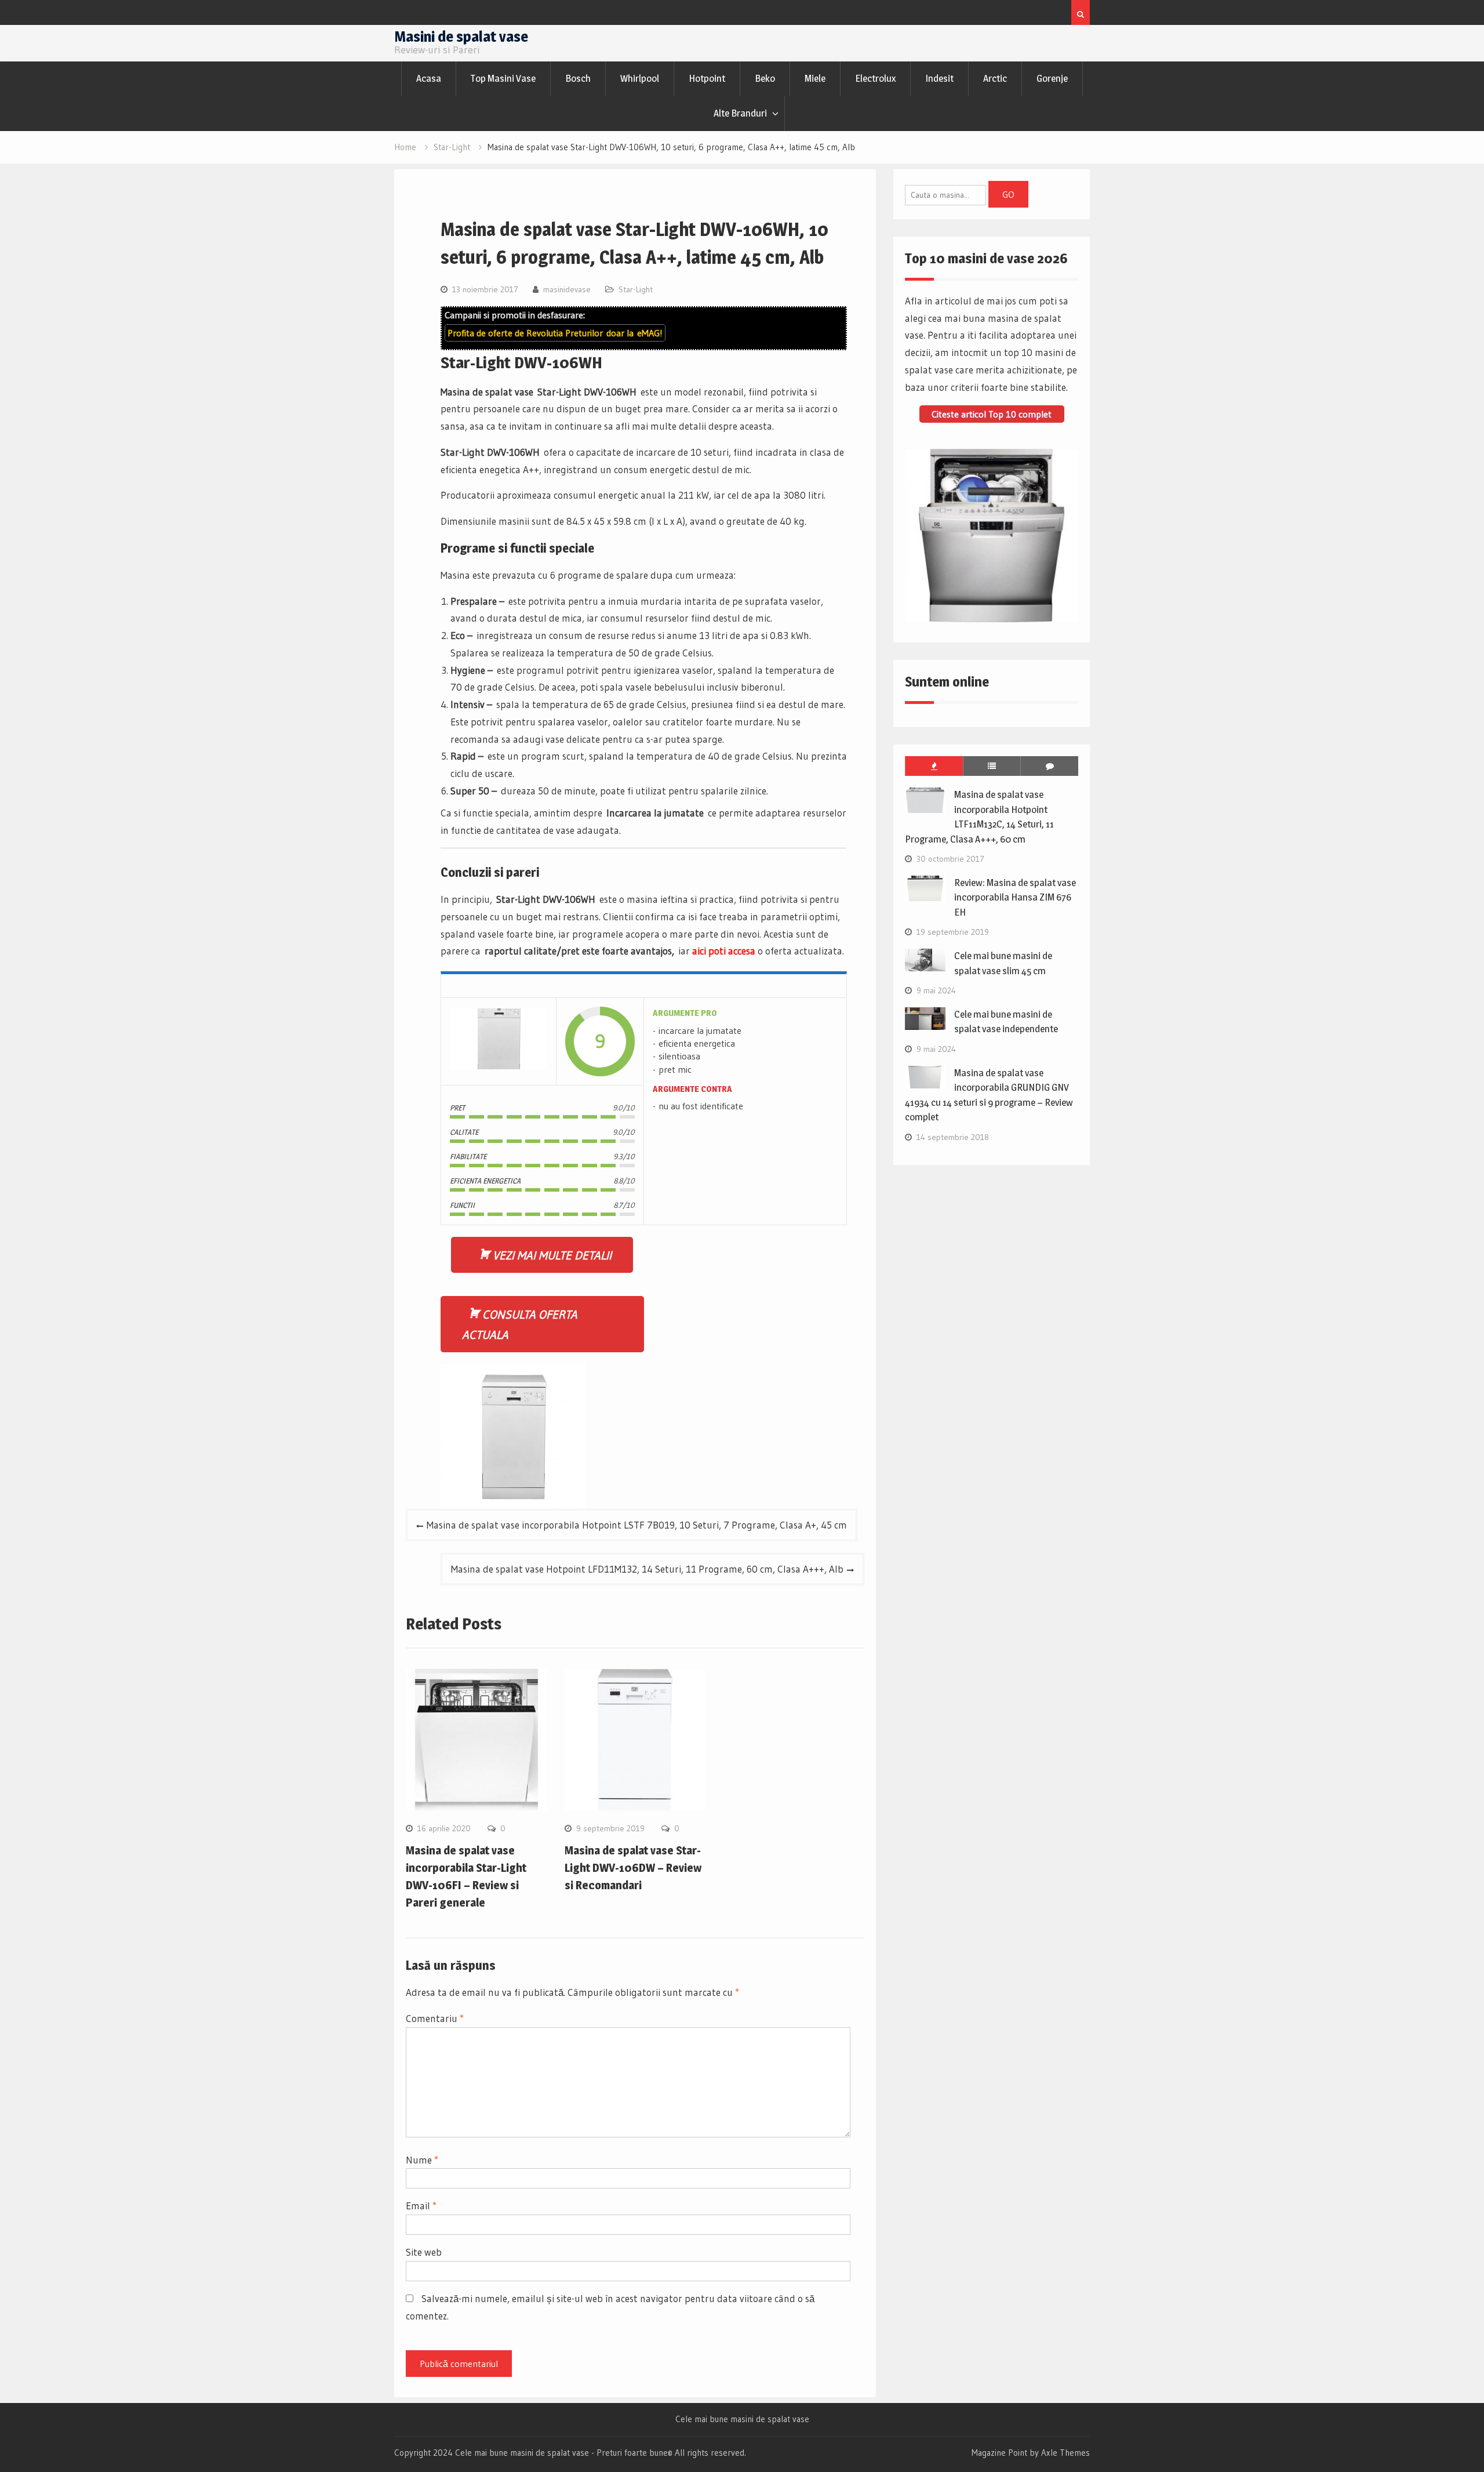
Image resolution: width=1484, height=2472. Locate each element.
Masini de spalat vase (461, 36)
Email (421, 2206)
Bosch (578, 78)
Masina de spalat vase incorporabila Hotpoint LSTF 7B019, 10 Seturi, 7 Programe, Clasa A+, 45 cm (637, 1525)
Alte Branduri (740, 113)
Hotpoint (707, 78)
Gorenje (1052, 78)
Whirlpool (640, 78)
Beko (765, 78)
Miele (815, 78)
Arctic (995, 78)
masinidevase (567, 289)
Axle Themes (1065, 2453)
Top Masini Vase (503, 78)
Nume (422, 2160)
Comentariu (435, 2018)
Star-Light (636, 289)
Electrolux (875, 78)
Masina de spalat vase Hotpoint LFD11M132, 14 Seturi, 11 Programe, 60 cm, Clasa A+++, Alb (647, 1569)
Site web (424, 2252)
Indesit (939, 78)
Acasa (429, 78)
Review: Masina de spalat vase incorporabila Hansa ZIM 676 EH (1015, 897)
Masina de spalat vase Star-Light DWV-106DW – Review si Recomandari (633, 1868)
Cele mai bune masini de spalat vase (742, 2419)
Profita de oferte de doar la (555, 333)
